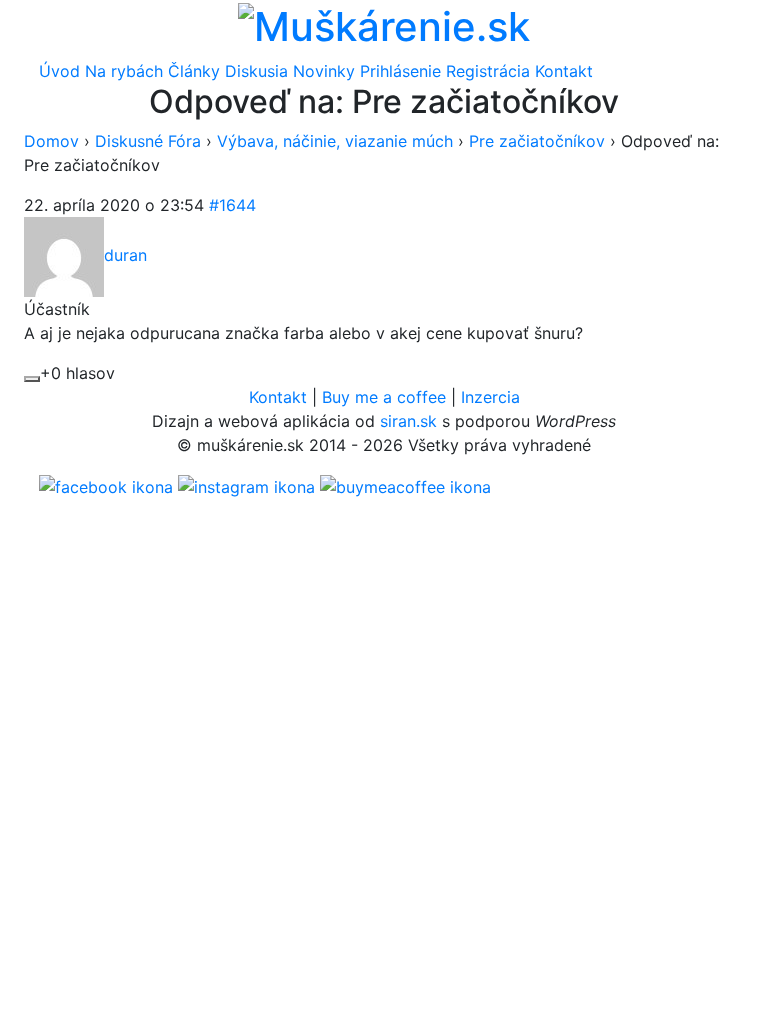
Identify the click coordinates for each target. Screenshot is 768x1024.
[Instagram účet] (246, 485)
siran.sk (408, 421)
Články (194, 71)
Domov (51, 141)
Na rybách (124, 71)
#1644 (232, 205)
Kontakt (564, 71)
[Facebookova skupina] (106, 485)
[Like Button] (32, 379)
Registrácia (488, 71)
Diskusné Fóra (148, 141)
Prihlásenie (400, 71)
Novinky (324, 71)
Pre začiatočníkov (537, 141)
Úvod (59, 71)
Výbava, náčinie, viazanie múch (335, 141)
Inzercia (490, 397)
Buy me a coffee (384, 397)
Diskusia (256, 71)
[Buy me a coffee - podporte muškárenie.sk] (405, 485)
